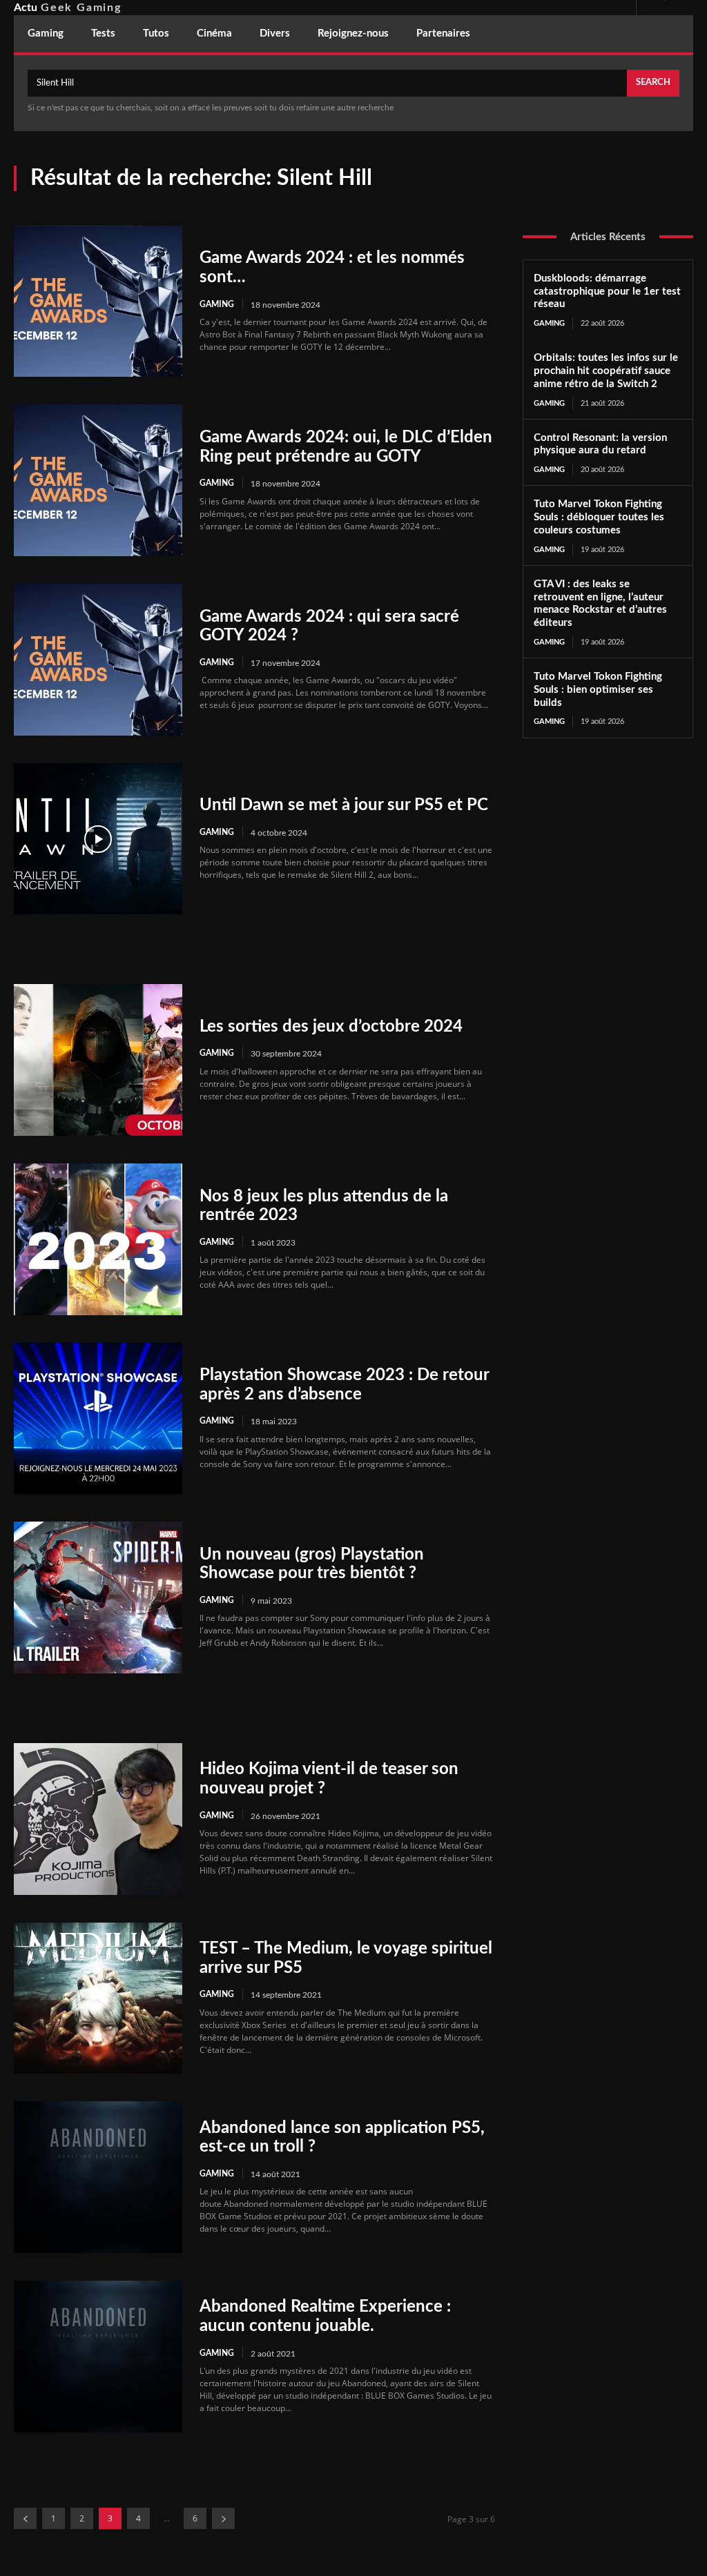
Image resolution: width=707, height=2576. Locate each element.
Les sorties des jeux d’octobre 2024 (331, 1027)
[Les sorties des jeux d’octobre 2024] (98, 1060)
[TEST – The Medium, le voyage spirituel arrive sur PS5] (98, 1998)
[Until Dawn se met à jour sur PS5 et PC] (98, 839)
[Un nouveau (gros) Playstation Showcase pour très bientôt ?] (98, 1597)
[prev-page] (25, 2518)
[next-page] (223, 2518)
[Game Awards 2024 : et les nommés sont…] (98, 302)
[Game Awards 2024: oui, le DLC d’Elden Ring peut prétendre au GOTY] (98, 480)
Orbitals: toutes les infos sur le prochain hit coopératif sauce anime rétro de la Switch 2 (606, 371)
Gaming (217, 304)
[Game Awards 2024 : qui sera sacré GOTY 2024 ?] (98, 660)
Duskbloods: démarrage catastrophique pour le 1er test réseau (607, 292)
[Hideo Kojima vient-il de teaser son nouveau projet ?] (98, 1819)
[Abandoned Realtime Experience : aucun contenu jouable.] (98, 2357)
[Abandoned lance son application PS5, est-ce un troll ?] (98, 2177)
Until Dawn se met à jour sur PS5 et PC (344, 805)
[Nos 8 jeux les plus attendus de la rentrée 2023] (98, 1239)
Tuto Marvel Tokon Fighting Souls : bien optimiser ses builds (598, 690)
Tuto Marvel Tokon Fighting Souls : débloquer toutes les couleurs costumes (599, 517)
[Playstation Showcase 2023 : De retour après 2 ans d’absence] (98, 1419)
